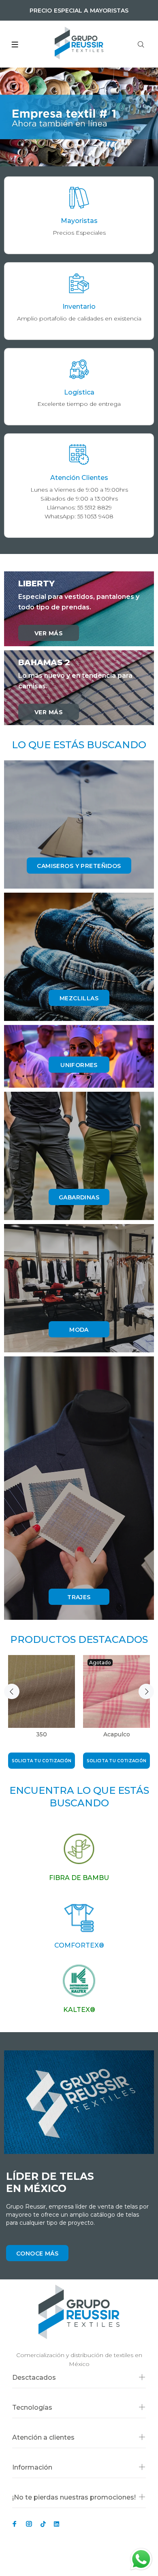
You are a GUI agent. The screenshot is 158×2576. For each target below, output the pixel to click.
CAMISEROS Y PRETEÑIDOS (79, 866)
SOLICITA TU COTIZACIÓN (42, 1761)
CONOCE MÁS (37, 2253)
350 (42, 1734)
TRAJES (79, 1597)
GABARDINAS (79, 1197)
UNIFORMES (79, 1065)
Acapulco (117, 1734)
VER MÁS (49, 633)
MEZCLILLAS (79, 998)
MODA (79, 1330)
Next (146, 1691)
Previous (12, 1691)
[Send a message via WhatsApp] (141, 2559)
